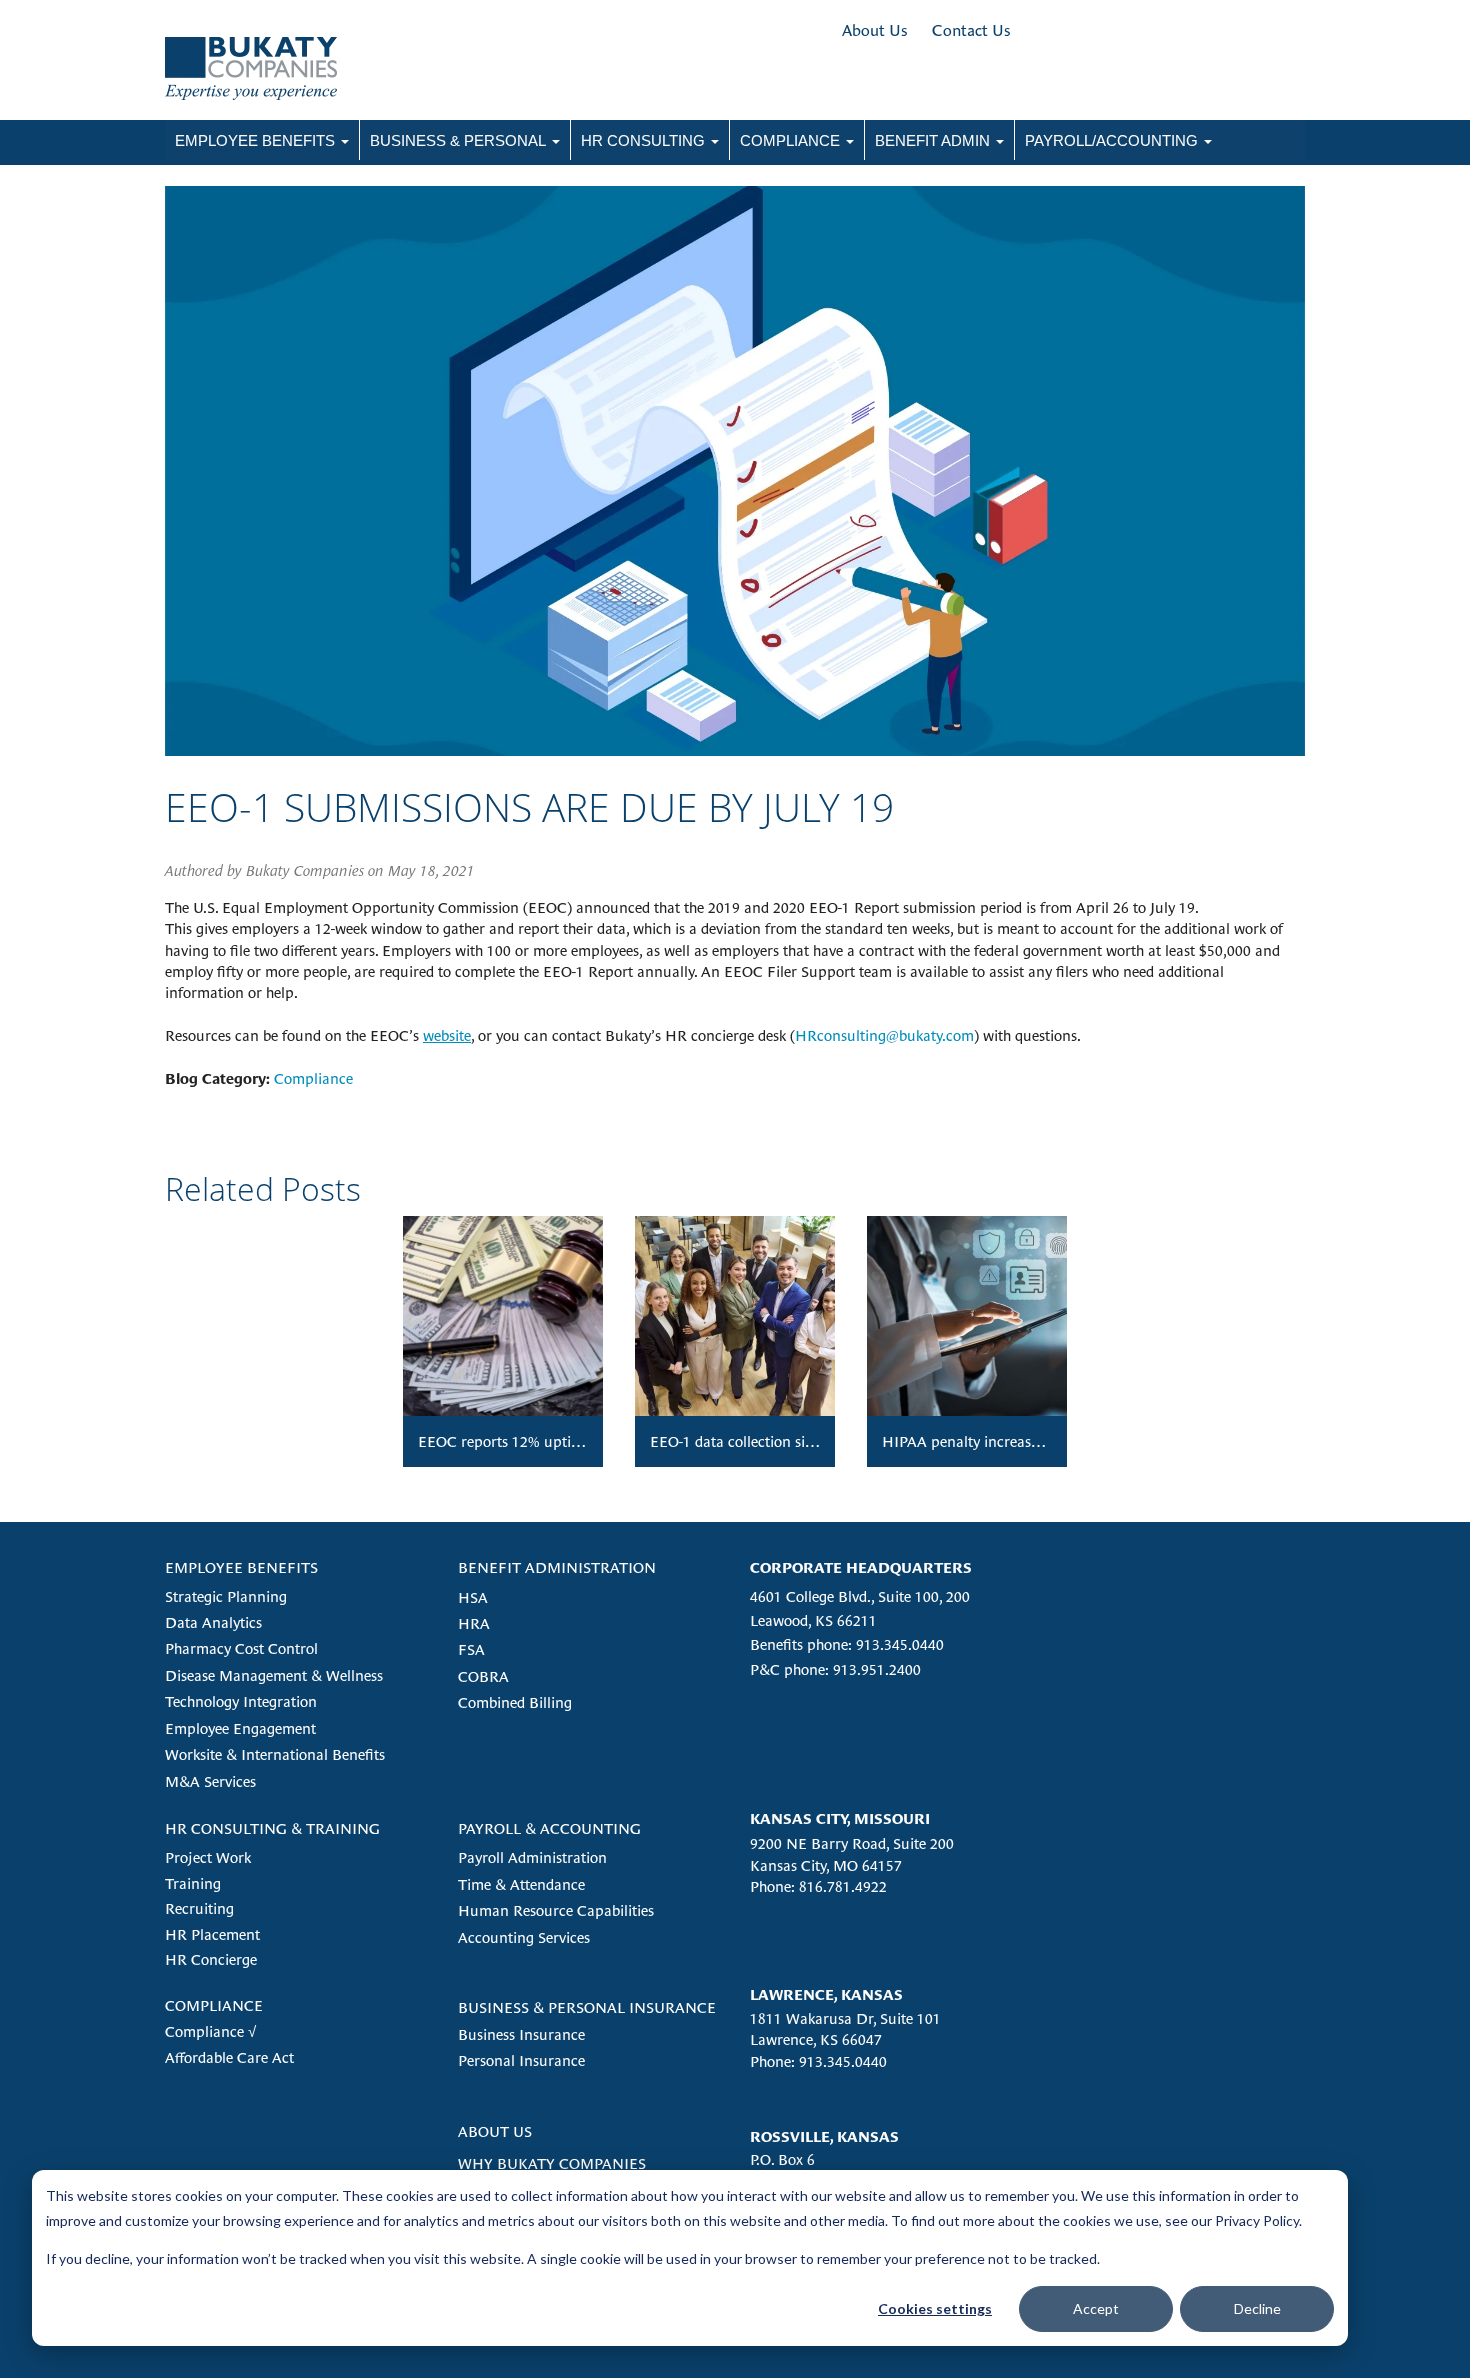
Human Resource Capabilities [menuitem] (556, 1910)
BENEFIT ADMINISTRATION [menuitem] (557, 1567)
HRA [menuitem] (474, 1623)
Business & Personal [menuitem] (458, 140)
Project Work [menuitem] (208, 1857)
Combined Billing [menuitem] (515, 1702)
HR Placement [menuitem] (212, 1934)
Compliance (313, 1078)
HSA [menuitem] (473, 1597)
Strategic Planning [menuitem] (226, 1596)
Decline (1257, 2308)
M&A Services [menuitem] (210, 1781)
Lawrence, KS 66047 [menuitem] (816, 2039)
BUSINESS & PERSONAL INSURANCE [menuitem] (587, 2007)
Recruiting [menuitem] (199, 1908)
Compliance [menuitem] (790, 140)
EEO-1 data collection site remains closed (784, 1441)
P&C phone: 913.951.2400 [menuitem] (835, 1669)
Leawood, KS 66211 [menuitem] (813, 1620)
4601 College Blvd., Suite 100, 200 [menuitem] (860, 1596)
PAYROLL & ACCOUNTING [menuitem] (549, 1828)
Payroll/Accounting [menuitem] (1111, 140)
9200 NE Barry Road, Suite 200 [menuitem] (852, 1843)
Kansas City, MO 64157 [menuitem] (826, 1865)
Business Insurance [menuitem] (521, 2034)
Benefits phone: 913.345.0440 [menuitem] (847, 1644)
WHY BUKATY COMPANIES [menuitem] (552, 2163)
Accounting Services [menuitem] (524, 1937)
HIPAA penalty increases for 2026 (992, 1441)
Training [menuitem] (193, 1883)
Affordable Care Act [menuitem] (229, 2057)
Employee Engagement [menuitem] (240, 1728)
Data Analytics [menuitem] (213, 1622)
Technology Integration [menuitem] (241, 1701)
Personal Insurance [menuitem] (521, 2060)
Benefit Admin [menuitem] (932, 140)
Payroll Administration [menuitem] (532, 1857)
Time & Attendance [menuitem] (521, 1884)
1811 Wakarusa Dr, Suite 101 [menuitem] (845, 2018)
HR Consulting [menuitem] (643, 140)
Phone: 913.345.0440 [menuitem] (818, 2061)
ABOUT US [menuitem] (495, 2131)
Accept (1096, 2308)
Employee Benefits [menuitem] (255, 140)
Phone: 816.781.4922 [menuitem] (818, 1886)
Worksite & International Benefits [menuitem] (275, 1754)
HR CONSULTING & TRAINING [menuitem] (272, 1828)
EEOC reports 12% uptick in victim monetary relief (584, 1441)
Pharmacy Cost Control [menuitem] (241, 1648)
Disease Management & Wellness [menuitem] (274, 1675)
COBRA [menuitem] (483, 1676)
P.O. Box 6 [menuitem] (782, 2159)
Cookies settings (935, 2308)
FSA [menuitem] (471, 1649)
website (447, 1035)
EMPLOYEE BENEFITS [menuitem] (241, 1567)
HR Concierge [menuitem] (211, 1959)
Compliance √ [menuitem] (210, 2031)
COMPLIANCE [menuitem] (214, 2005)
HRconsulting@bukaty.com (884, 1035)
